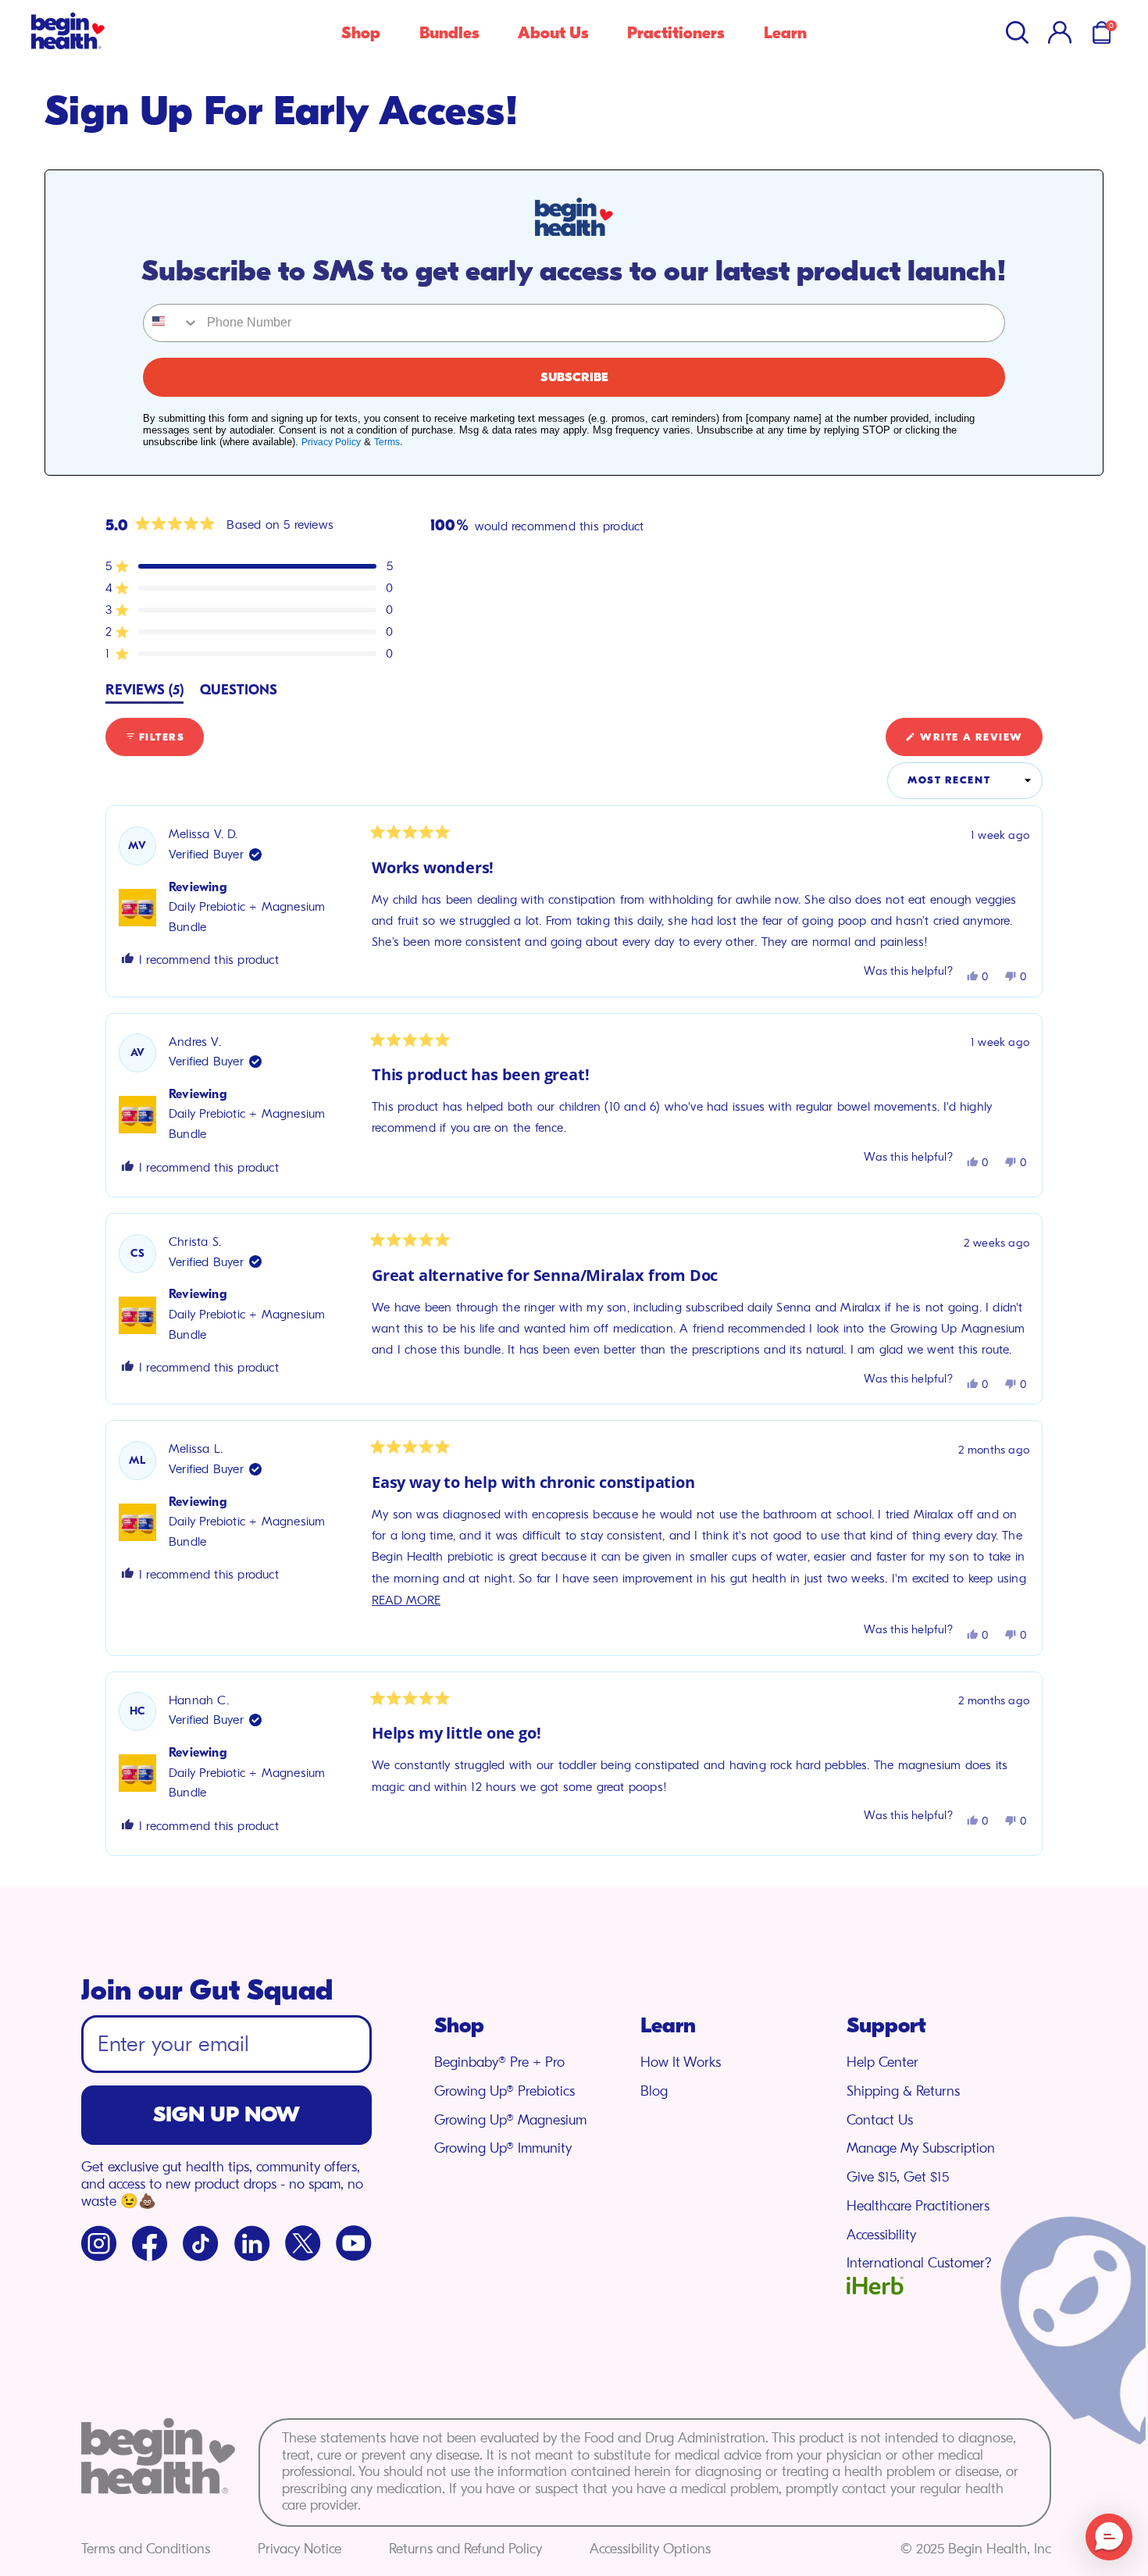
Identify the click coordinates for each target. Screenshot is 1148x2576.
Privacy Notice (299, 2549)
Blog (654, 2091)
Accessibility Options (650, 2549)
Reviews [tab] (144, 693)
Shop (361, 33)
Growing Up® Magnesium (510, 2120)
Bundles (449, 33)
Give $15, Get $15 (898, 2177)
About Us (553, 33)
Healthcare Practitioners (918, 2206)
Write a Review (980, 743)
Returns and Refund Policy (465, 2549)
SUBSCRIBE (574, 377)
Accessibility (881, 2235)
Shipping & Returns (903, 2091)
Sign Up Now (226, 2114)
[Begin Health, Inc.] (68, 45)
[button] (1017, 32)
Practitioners (676, 33)
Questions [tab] (239, 693)
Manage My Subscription (921, 2148)
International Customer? (919, 2263)
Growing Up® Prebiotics (504, 2091)
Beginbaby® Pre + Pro (499, 2062)
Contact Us (880, 2120)
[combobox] (171, 323)
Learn (785, 33)
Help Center (882, 2062)
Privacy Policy (331, 442)
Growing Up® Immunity (503, 2148)
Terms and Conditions (146, 2549)
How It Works (681, 2062)
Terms (387, 442)
